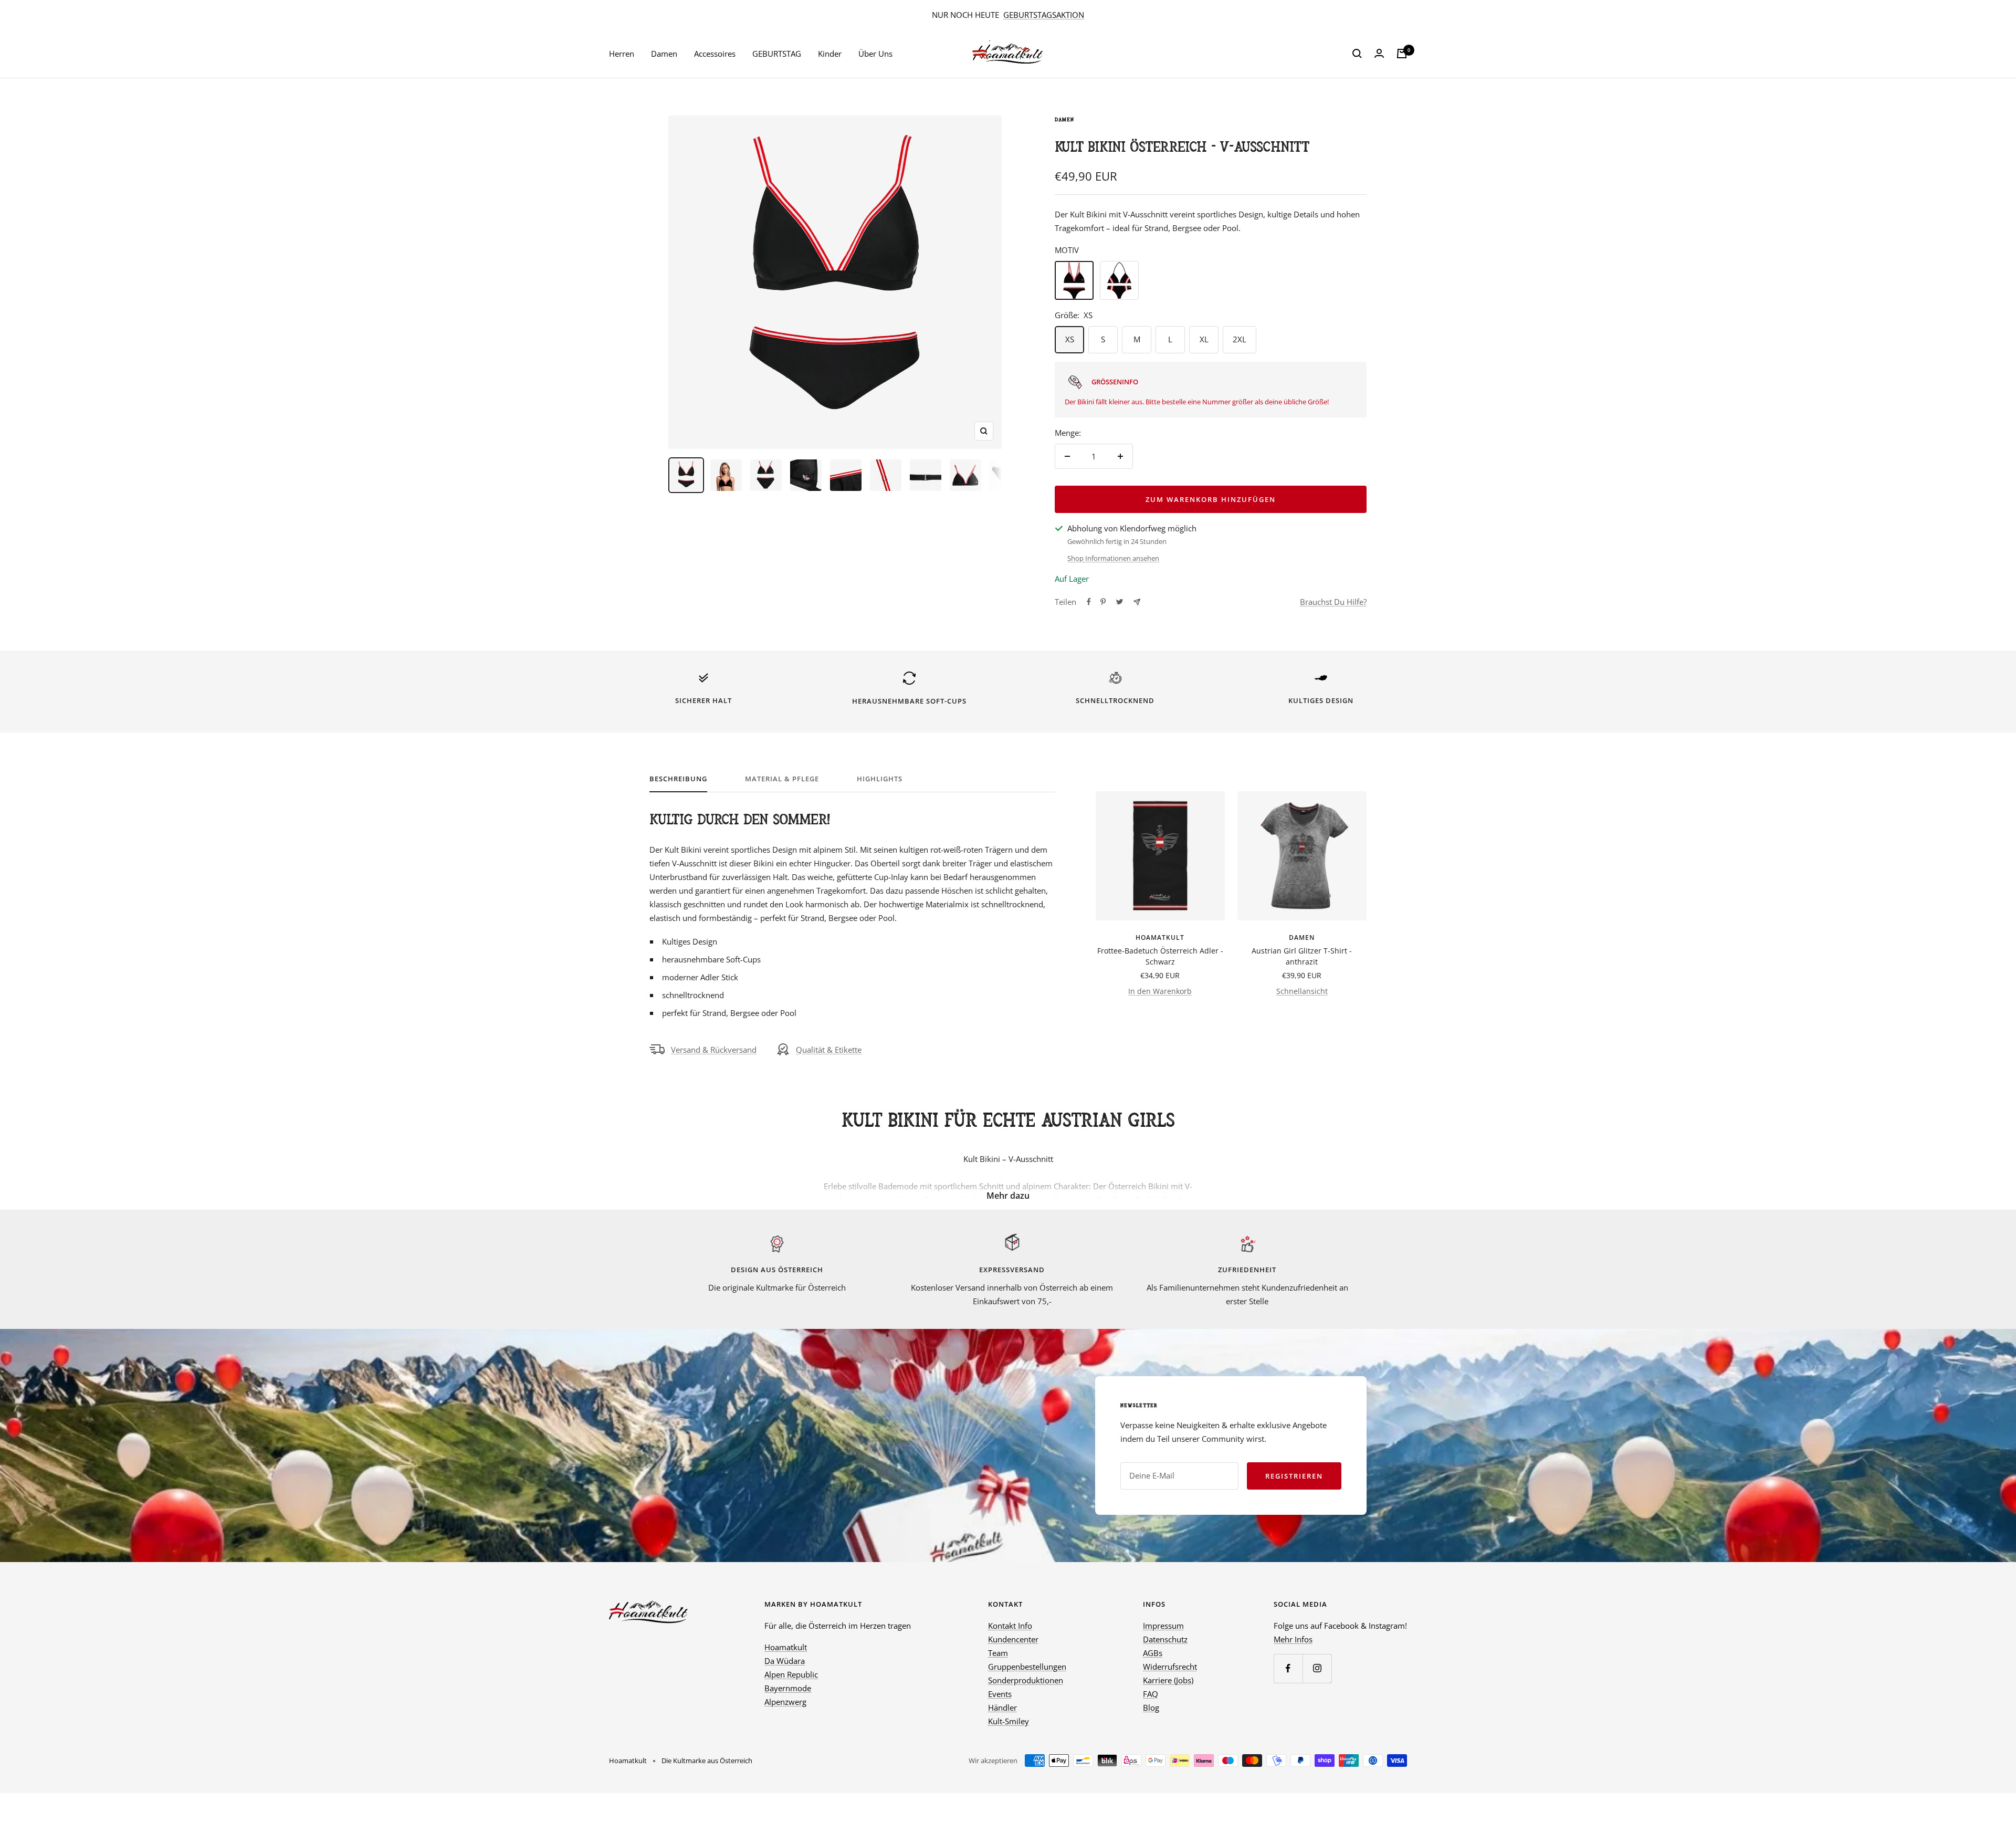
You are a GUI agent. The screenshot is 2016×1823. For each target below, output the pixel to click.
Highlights (880, 779)
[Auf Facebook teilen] (1089, 602)
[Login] (1379, 54)
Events (1000, 1694)
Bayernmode (788, 1688)
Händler (1002, 1707)
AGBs (1153, 1653)
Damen (664, 54)
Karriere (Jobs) (1168, 1680)
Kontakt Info (1010, 1626)
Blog (1151, 1707)
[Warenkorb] (1402, 54)
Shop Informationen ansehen (1113, 558)
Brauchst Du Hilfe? (1333, 602)
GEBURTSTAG (777, 54)
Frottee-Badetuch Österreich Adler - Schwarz (1160, 956)
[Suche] (1357, 54)
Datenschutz (1165, 1639)
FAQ (1151, 1694)
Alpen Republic (791, 1674)
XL (1204, 339)
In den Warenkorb (1160, 991)
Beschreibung (678, 779)
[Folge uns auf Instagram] (1317, 1668)
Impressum (1163, 1626)
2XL (1240, 339)
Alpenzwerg (785, 1702)
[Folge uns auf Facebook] (1288, 1668)
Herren (622, 54)
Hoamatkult (1160, 937)
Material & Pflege (782, 779)
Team (998, 1653)
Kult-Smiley (1009, 1721)
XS (1070, 339)
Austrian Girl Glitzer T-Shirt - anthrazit (1302, 956)
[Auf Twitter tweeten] (1120, 602)
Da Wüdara (785, 1661)
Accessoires (715, 54)
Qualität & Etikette (829, 1050)
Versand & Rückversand (714, 1050)
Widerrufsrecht (1170, 1667)
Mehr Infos (1293, 1639)
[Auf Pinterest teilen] (1103, 602)
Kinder (830, 54)
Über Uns (875, 54)
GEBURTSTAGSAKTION (1044, 15)
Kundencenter (1013, 1639)
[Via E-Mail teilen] (1137, 602)
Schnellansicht (1302, 991)
